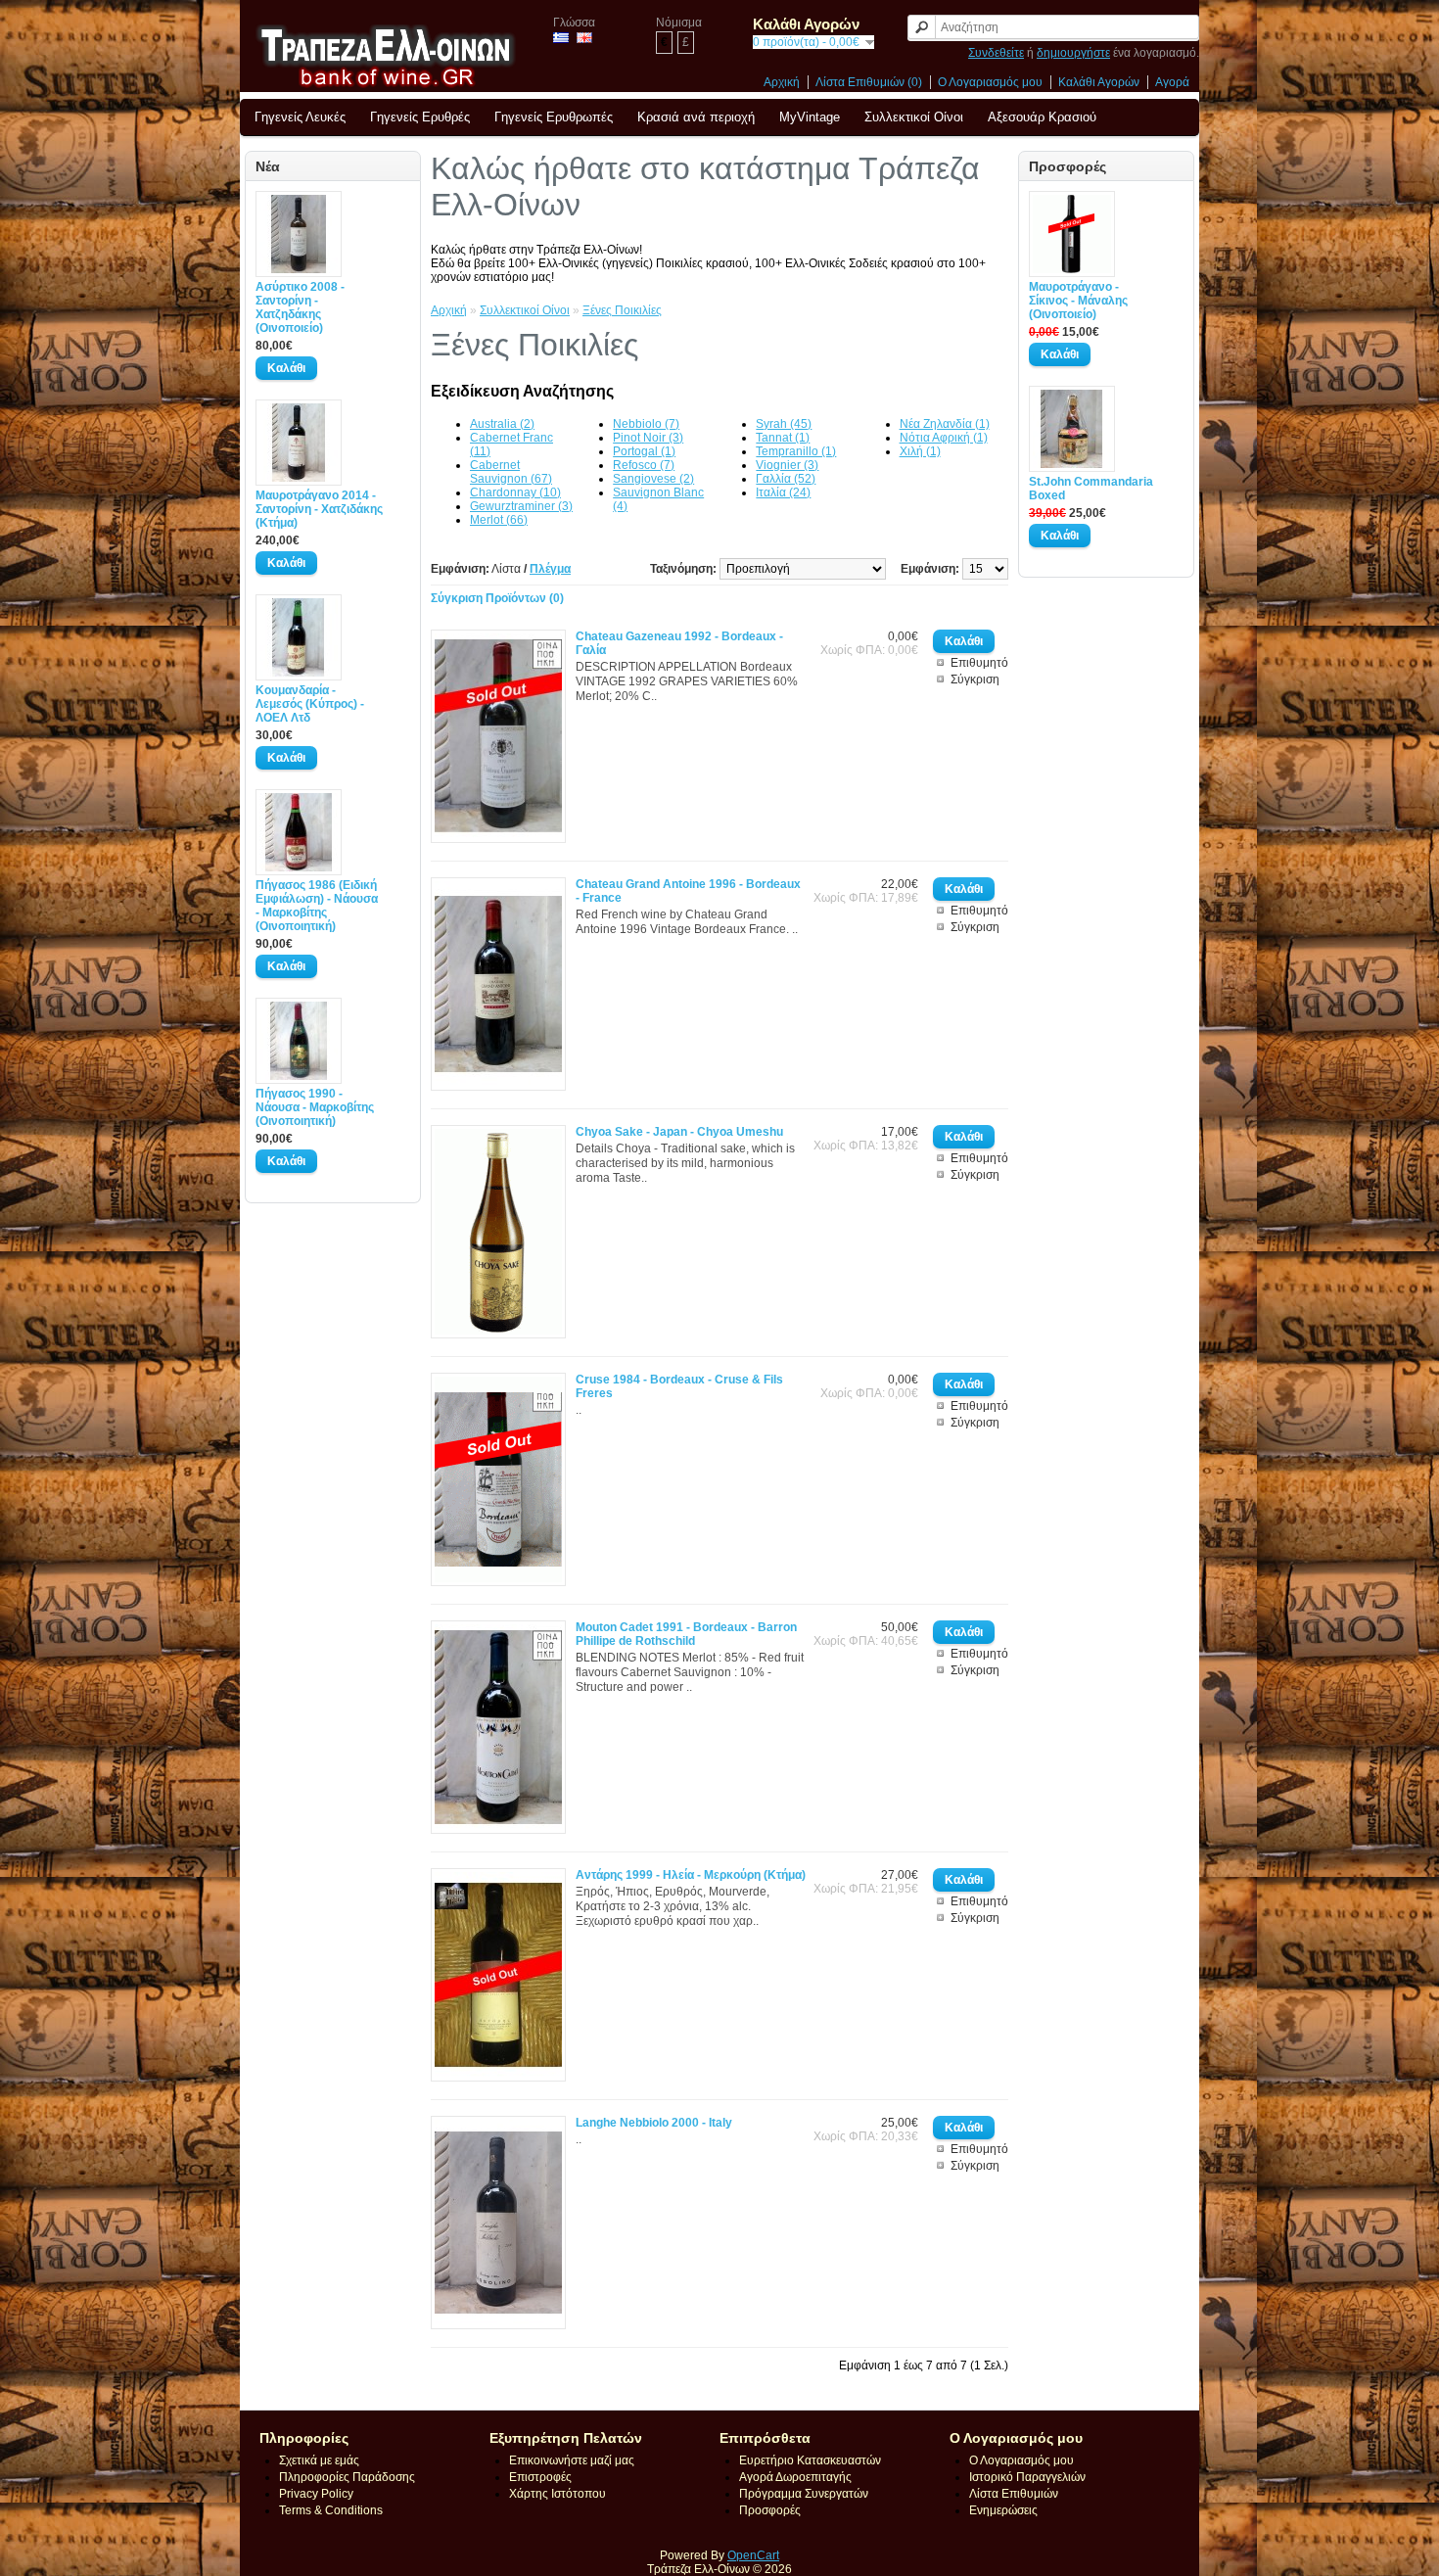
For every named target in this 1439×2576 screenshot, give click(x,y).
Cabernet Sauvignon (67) (511, 472)
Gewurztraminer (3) (521, 506)
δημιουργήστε (1073, 53)
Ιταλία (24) (783, 492)
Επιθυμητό (979, 663)
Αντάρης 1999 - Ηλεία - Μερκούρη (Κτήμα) (691, 1875)
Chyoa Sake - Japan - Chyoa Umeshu (679, 1132)
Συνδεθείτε (996, 53)
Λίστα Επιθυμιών (1014, 2494)
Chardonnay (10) (515, 492)
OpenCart (753, 2555)
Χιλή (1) (920, 451)
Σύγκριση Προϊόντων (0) (497, 598)
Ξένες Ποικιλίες (622, 310)
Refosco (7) (644, 465)
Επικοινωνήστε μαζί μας (572, 2460)
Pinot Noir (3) (648, 438)
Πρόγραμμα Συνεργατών (804, 2494)
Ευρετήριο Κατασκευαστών (810, 2460)
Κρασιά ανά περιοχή (696, 117)
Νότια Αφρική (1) (944, 438)
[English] (584, 38)
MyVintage (810, 117)
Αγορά (1172, 82)
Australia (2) (502, 424)
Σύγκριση (975, 679)
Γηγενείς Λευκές (300, 117)
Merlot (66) (499, 520)
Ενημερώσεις (1003, 2510)
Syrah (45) (784, 424)
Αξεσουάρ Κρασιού (1042, 117)
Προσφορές (770, 2510)
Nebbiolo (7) (646, 424)
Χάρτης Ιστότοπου (557, 2494)
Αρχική (782, 82)
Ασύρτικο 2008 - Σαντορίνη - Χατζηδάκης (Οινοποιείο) (300, 307)
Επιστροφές (540, 2477)
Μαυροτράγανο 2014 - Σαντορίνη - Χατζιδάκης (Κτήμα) (319, 509)
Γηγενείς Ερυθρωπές (554, 117)
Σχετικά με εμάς (319, 2460)
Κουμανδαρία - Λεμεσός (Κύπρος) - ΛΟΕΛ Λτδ (310, 704)
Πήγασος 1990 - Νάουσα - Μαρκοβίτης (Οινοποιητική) (315, 1107)
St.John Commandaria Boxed (1091, 489)
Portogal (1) (644, 451)
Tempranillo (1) (796, 451)
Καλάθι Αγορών (1099, 82)
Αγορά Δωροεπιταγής (795, 2477)
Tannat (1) (783, 438)
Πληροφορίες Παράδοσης (347, 2477)
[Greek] (561, 38)
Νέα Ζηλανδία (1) (945, 424)
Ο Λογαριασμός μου (990, 82)
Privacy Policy (316, 2494)
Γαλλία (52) (786, 479)
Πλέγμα (550, 569)
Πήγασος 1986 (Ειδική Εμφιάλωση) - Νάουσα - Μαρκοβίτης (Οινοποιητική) (317, 906)
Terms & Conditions (331, 2510)
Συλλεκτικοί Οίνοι (914, 117)
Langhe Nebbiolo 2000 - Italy (654, 2123)
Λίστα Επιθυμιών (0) (869, 82)
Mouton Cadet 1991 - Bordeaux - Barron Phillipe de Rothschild (686, 1634)
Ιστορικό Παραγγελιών (1027, 2477)
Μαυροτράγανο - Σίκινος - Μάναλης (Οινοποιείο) (1078, 301)
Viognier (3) (787, 465)
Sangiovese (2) (653, 479)
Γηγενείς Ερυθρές (420, 117)
